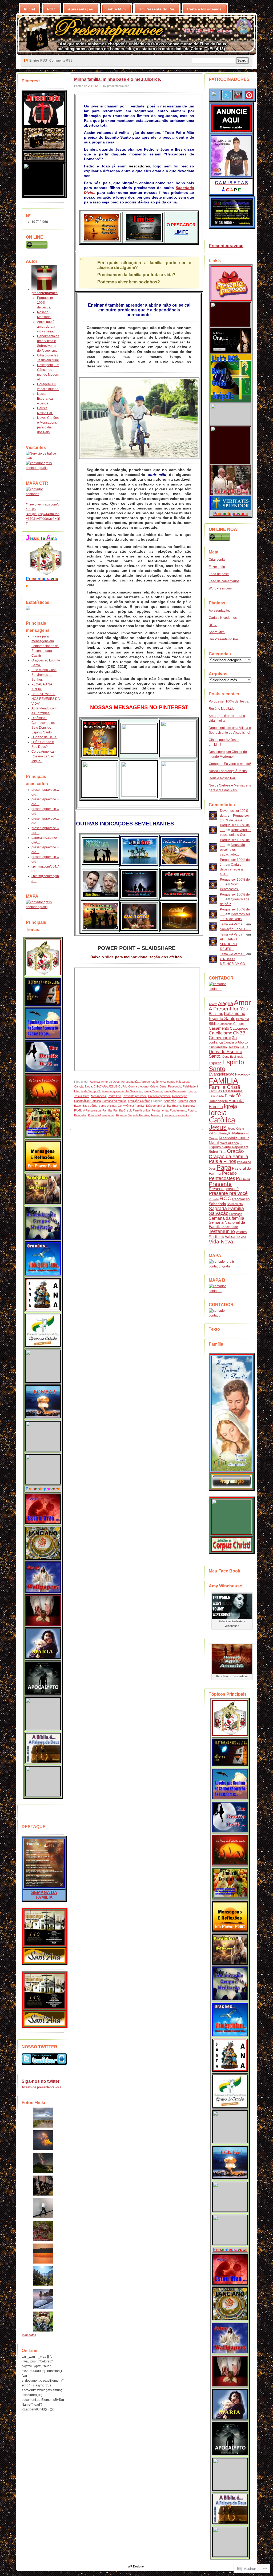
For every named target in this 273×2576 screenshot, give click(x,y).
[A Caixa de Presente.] (43, 1483)
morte (244, 1138)
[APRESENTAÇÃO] (44, 124)
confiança (216, 1042)
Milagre (213, 1138)
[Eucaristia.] (43, 1611)
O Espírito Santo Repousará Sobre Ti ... (229, 1147)
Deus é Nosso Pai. (222, 778)
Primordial (94, 1115)
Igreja (230, 1106)
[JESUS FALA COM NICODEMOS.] (43, 1436)
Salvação (219, 1213)
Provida (214, 1199)
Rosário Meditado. (222, 709)
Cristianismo (218, 1047)
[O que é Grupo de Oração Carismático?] (43, 1330)
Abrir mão (170, 1101)
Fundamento (178, 1110)
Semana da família (114, 1101)
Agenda (95, 1082)
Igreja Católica (153, 1091)
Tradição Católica (139, 1101)
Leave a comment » (176, 1115)
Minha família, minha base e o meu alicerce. (118, 79)
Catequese (239, 1028)
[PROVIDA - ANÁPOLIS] (231, 494)
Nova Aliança (229, 1143)
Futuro (192, 1110)
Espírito (215, 1063)
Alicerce (183, 1101)
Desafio (233, 1047)
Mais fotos (29, 2335)
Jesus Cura (82, 1096)
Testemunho (222, 1231)
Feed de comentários (224, 581)
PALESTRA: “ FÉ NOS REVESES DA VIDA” (46, 699)
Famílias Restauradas (226, 1091)
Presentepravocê (224, 1189)
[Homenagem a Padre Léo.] (43, 1714)
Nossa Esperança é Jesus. (45, 399)
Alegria (226, 1004)
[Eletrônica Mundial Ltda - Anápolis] (232, 226)
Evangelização (222, 1074)
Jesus (192, 1091)
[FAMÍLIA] (44, 1887)
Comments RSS (61, 61)
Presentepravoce (159, 1096)
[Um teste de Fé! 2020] (43, 1057)
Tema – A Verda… (233, 924)
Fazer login (217, 567)
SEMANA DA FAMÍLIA (44, 1895)
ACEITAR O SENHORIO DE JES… (228, 944)
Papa (224, 1167)
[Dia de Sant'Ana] (45, 1945)
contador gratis (37, 468)
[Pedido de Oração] (231, 351)
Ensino (177, 1106)
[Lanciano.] (43, 1543)
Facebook (174, 1086)
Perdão (243, 1179)
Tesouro (156, 1115)
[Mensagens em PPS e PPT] (43, 1156)
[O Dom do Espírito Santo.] (43, 1090)
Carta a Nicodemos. (205, 9)
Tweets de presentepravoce (42, 2087)
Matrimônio (241, 1133)
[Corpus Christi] (45, 1962)
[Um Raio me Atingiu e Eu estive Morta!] (43, 1781)
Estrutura (189, 1106)
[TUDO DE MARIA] (43, 1644)
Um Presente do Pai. (157, 9)
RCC (225, 1198)
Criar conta (217, 560)
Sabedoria (217, 1204)
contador (32, 494)
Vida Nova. (222, 1242)
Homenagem (218, 1101)
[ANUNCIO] (231, 132)
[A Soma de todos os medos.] (43, 1402)
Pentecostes (222, 1178)
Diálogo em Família (158, 1106)
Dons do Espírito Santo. (225, 1054)
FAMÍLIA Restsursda (87, 1110)
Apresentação (130, 1082)
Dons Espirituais (233, 1057)
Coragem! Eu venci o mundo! (230, 764)
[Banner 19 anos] (44, 160)
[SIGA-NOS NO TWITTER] (43, 2059)
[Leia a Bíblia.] (43, 1748)
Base (77, 1106)
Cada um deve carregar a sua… (232, 869)
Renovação (241, 1199)
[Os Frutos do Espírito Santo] (43, 1123)
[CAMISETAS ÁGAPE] (231, 176)
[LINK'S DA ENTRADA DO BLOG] (46, 574)
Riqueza (121, 1115)
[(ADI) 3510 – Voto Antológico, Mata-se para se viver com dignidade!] (43, 1509)
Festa (230, 1096)
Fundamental (160, 1110)
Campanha (225, 1024)
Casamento (219, 1028)
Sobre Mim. (117, 9)
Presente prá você (135, 1096)
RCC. (51, 9)
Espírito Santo (226, 1065)
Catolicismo (220, 1033)
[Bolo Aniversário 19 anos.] (44, 149)
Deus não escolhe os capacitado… (232, 850)
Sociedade (230, 1227)
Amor (193, 1101)
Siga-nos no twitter (41, 2081)
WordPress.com (220, 588)
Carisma (239, 1024)
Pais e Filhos (222, 1161)
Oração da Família (228, 1157)
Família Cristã (122, 1110)
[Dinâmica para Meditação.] (43, 1223)
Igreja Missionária (175, 1091)
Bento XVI (243, 1019)
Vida (243, 1237)
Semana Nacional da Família (227, 1224)
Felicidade (216, 1096)
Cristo (154, 1086)
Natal (214, 1143)
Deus (163, 1086)
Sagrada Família (226, 1209)
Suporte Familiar (139, 1115)
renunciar (108, 1115)
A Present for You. (229, 1009)
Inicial (29, 9)
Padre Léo (114, 1096)
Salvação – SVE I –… (235, 929)
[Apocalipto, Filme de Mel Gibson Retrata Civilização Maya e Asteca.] (43, 1678)
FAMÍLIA (223, 1081)
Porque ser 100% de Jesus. (45, 303)
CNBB (239, 1033)
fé (238, 1096)
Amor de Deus (110, 1082)
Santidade (236, 1214)
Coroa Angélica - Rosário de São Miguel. (44, 756)
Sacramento (235, 1204)
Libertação (225, 1133)
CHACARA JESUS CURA (110, 1086)
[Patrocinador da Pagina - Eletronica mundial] (43, 992)
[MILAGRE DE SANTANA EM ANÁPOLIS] (43, 1295)
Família (107, 1110)
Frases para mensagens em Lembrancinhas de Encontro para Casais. (45, 646)
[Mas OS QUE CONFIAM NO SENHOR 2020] (43, 1024)
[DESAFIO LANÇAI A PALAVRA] (44, 195)
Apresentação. (81, 9)
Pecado (229, 1173)
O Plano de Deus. (44, 737)
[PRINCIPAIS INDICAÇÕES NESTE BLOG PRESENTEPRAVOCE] (43, 957)
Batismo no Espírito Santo (227, 1016)
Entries (38, 61)
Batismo (216, 1014)
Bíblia (213, 1024)
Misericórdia (228, 1138)
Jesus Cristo (236, 1129)
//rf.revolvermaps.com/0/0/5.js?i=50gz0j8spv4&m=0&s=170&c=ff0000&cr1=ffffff (43, 514)
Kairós (213, 1133)
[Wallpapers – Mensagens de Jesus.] (43, 1578)
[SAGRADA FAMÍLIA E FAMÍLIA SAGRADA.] (43, 1366)
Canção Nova (83, 1086)
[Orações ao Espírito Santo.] (43, 1259)
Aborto (213, 1004)
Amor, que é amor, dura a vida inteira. (46, 327)
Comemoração (223, 1038)
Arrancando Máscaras (174, 1082)
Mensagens (99, 1096)
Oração (235, 1151)
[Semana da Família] (232, 1471)
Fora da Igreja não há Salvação (122, 1091)
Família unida (141, 1110)
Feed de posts (219, 574)
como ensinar (108, 1106)
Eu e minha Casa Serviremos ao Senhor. (44, 675)
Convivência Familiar (131, 1106)
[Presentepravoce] (231, 300)
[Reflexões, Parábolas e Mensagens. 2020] (43, 1189)
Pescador (80, 1115)
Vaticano (232, 1236)
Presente (220, 1184)
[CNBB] (231, 326)
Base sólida (90, 1106)
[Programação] (232, 1488)
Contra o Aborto (138, 1086)
